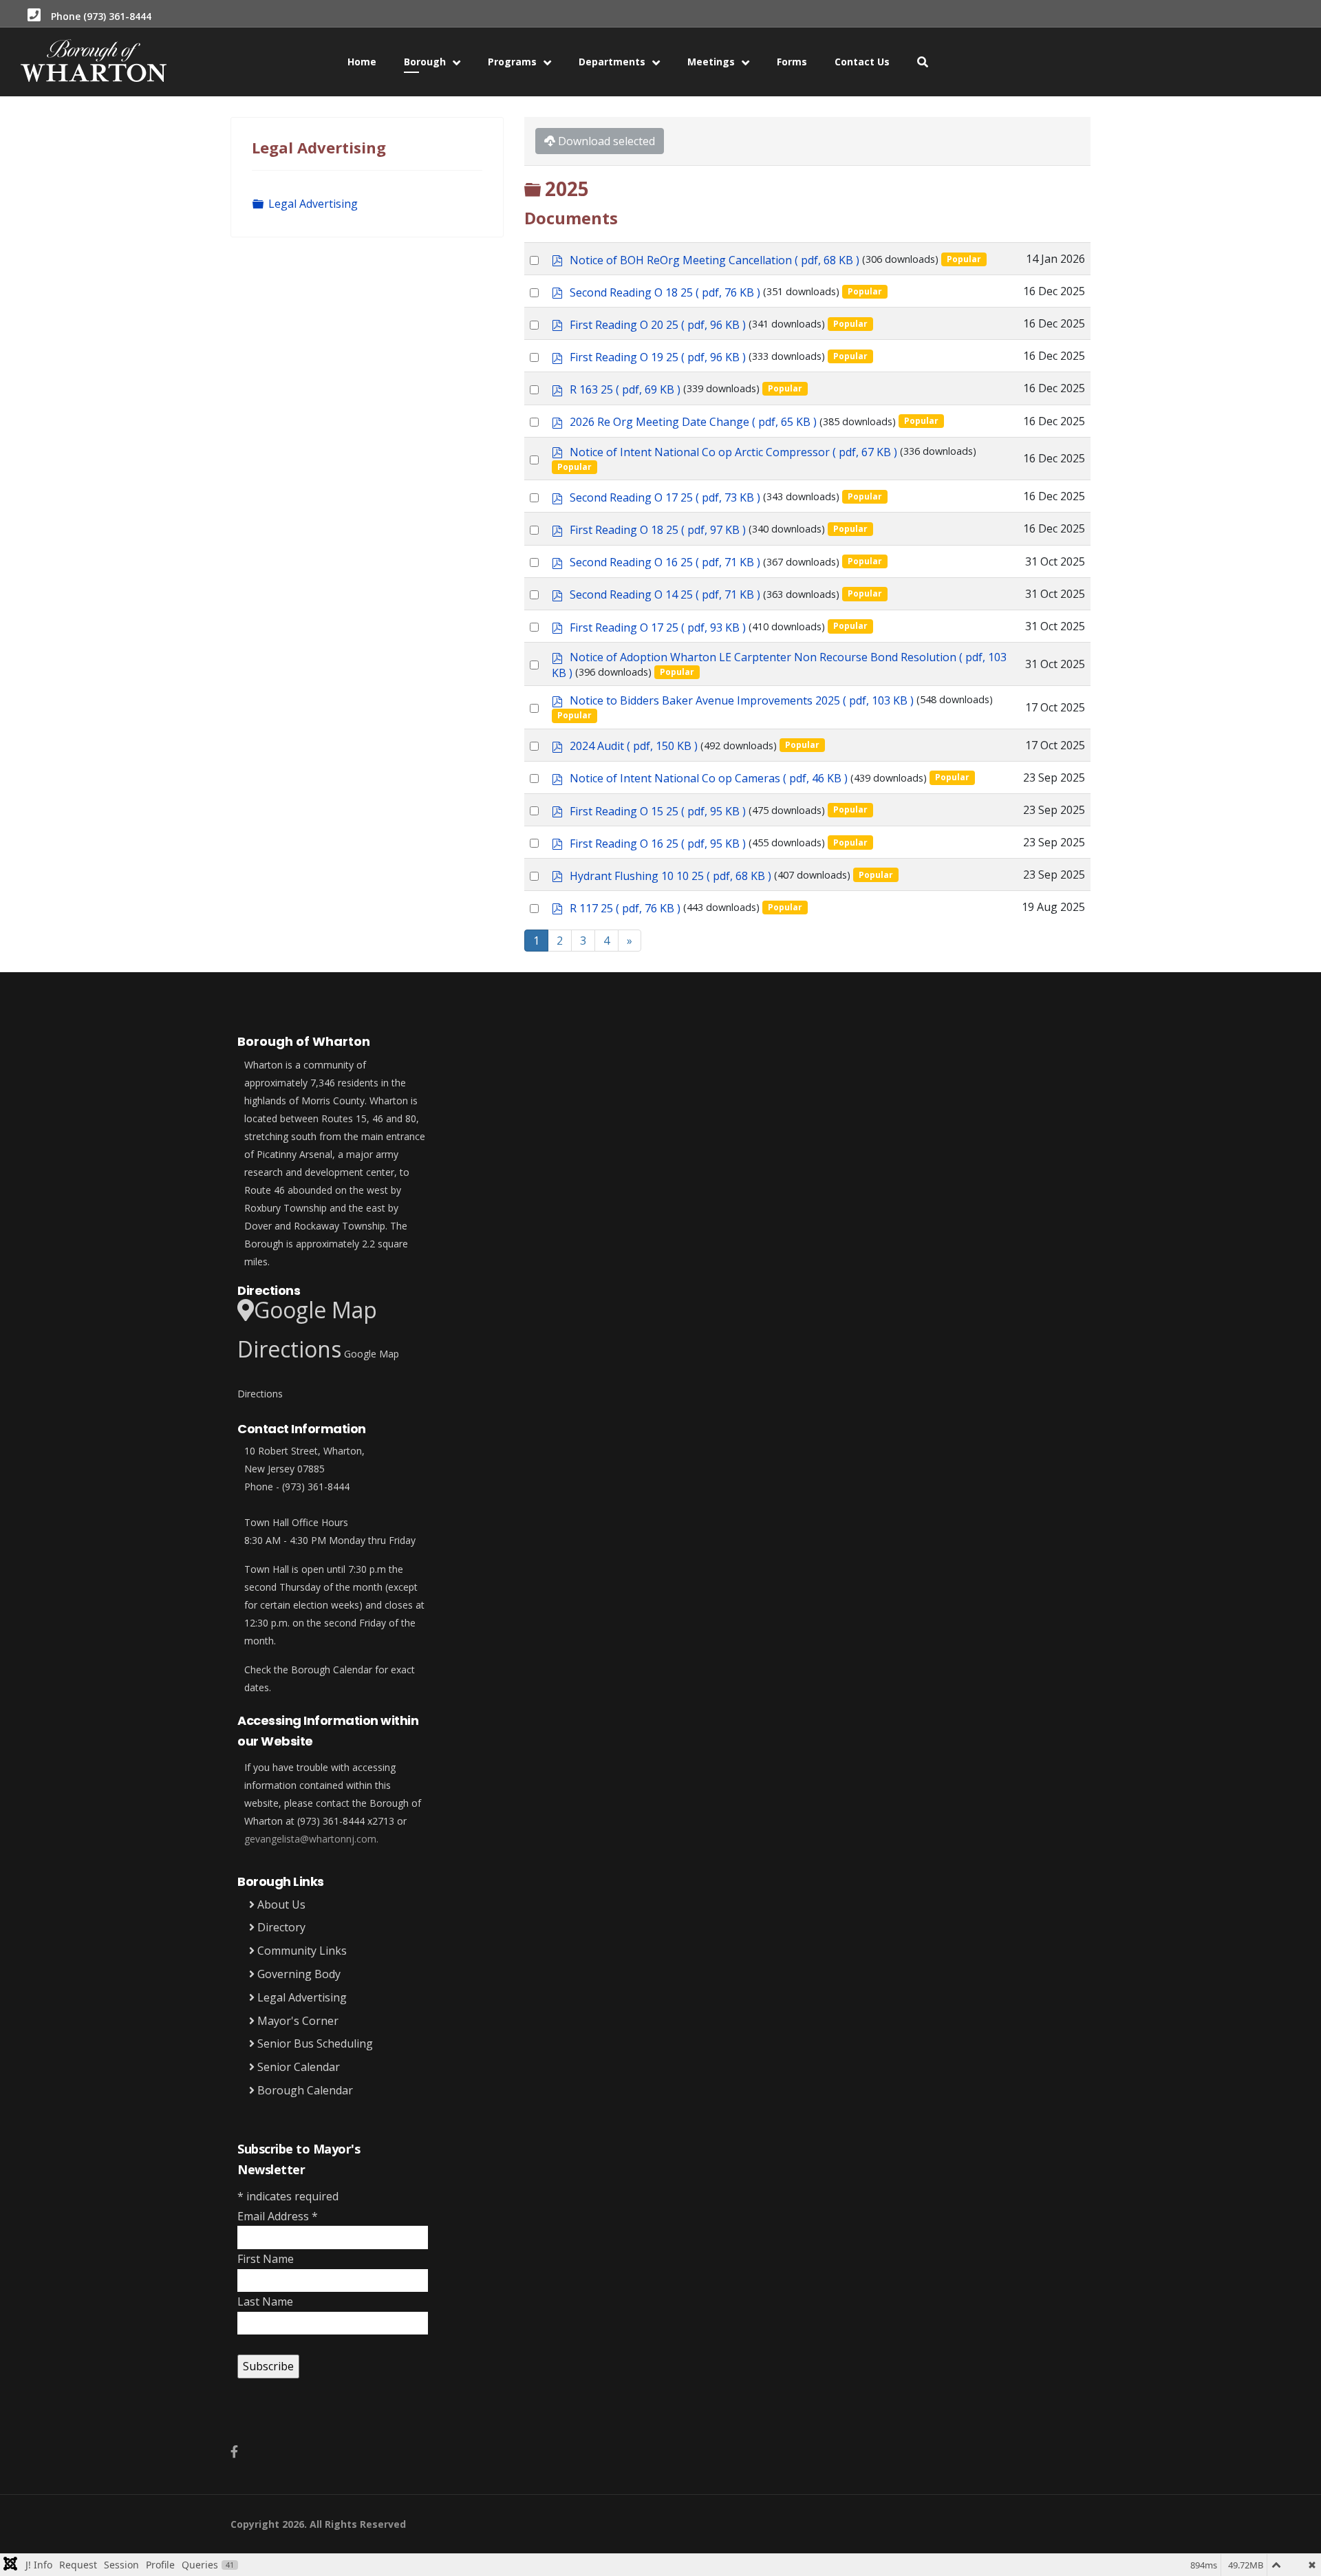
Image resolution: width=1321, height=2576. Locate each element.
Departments (612, 62)
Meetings (711, 62)
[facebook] (234, 2451)
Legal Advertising (313, 204)
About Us (280, 1904)
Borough (425, 62)
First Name (266, 2259)
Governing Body (298, 1974)
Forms (792, 62)
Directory (280, 1927)
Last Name (265, 2301)
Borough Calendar (304, 2090)
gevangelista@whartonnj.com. (311, 1839)
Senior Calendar (297, 2067)
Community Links (301, 1951)
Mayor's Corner (297, 2021)
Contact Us (862, 62)
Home (362, 62)
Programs (512, 62)
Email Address (278, 2216)
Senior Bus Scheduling (314, 2043)
